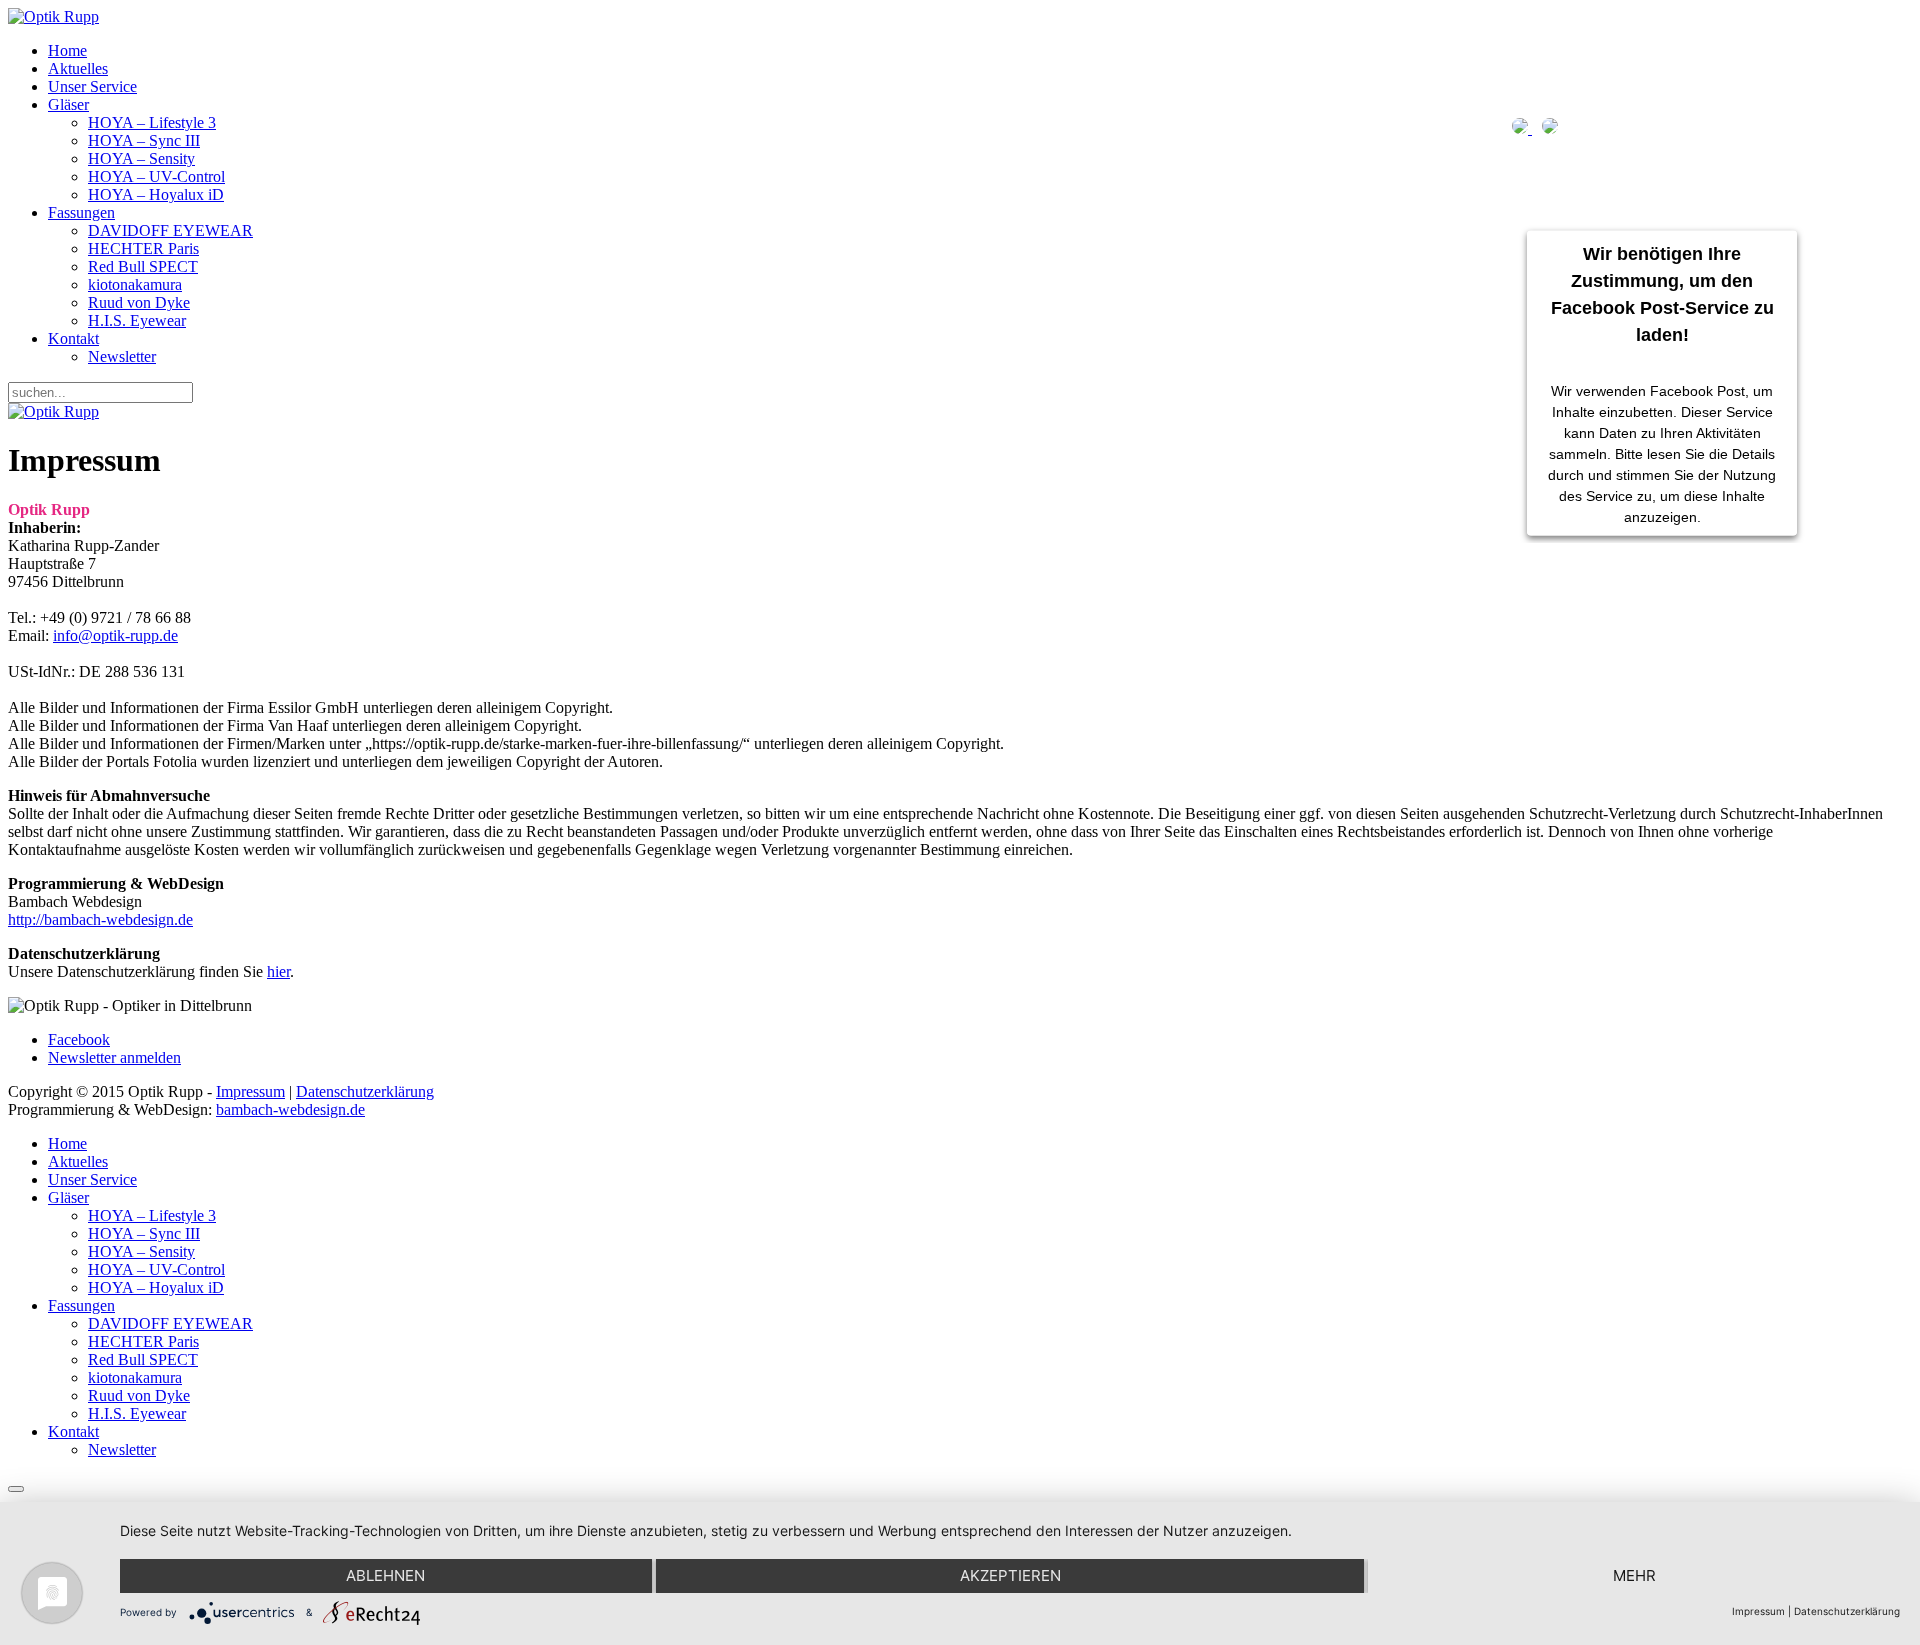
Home (67, 50)
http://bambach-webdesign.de (100, 919)
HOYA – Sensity (141, 158)
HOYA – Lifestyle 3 (152, 122)
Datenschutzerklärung (365, 1091)
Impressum (250, 1091)
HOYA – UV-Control (156, 176)
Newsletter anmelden (114, 1057)
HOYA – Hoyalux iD (156, 194)
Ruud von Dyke (139, 302)
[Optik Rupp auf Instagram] (1550, 128)
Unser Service (92, 86)
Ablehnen (385, 1575)
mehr (1634, 1575)
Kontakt (73, 338)
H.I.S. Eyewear (137, 320)
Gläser (68, 104)
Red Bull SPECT (143, 266)
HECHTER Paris (143, 248)
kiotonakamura (135, 284)
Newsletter (122, 356)
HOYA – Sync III (144, 140)
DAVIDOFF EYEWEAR (170, 230)
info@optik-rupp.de (115, 635)
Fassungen (81, 212)
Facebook (79, 1039)
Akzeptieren (1010, 1575)
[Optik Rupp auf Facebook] (1522, 128)
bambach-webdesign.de (290, 1109)
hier (278, 971)
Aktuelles (78, 68)
